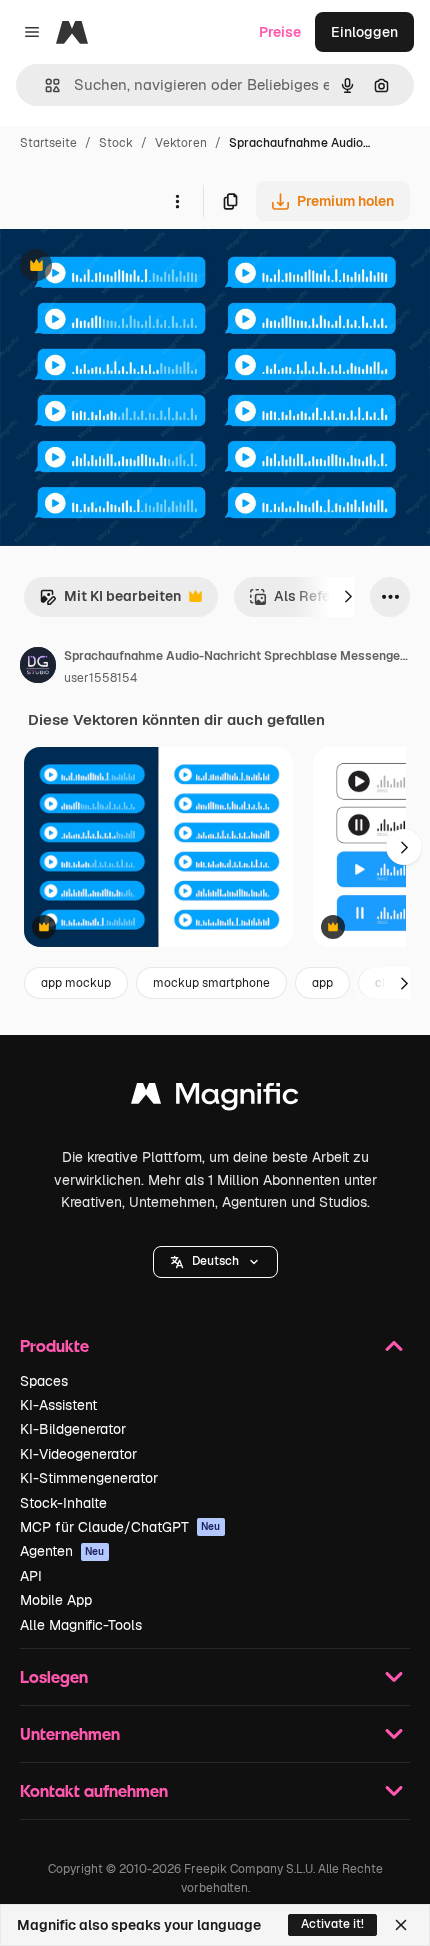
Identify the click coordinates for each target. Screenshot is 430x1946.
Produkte (54, 1345)
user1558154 (100, 678)
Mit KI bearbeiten (110, 601)
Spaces (44, 1381)
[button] (215, 1262)
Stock (116, 143)
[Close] (401, 1925)
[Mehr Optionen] (177, 201)
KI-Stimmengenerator (89, 1478)
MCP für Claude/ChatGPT (120, 1527)
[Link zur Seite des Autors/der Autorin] (38, 668)
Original (128, 267)
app (322, 983)
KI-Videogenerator (78, 1454)
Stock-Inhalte (63, 1503)
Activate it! (332, 1924)
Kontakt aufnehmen (94, 1790)
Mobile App (56, 1600)
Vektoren (181, 143)
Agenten (62, 1551)
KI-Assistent (58, 1405)
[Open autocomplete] (44, 85)
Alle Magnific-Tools (81, 1625)
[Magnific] (215, 1098)
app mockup (76, 983)
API (31, 1576)
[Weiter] (348, 597)
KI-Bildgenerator (73, 1429)
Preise (280, 32)
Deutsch (215, 1261)
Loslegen (54, 1676)
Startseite (48, 143)
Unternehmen (70, 1733)
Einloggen (364, 32)
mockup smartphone (211, 983)
